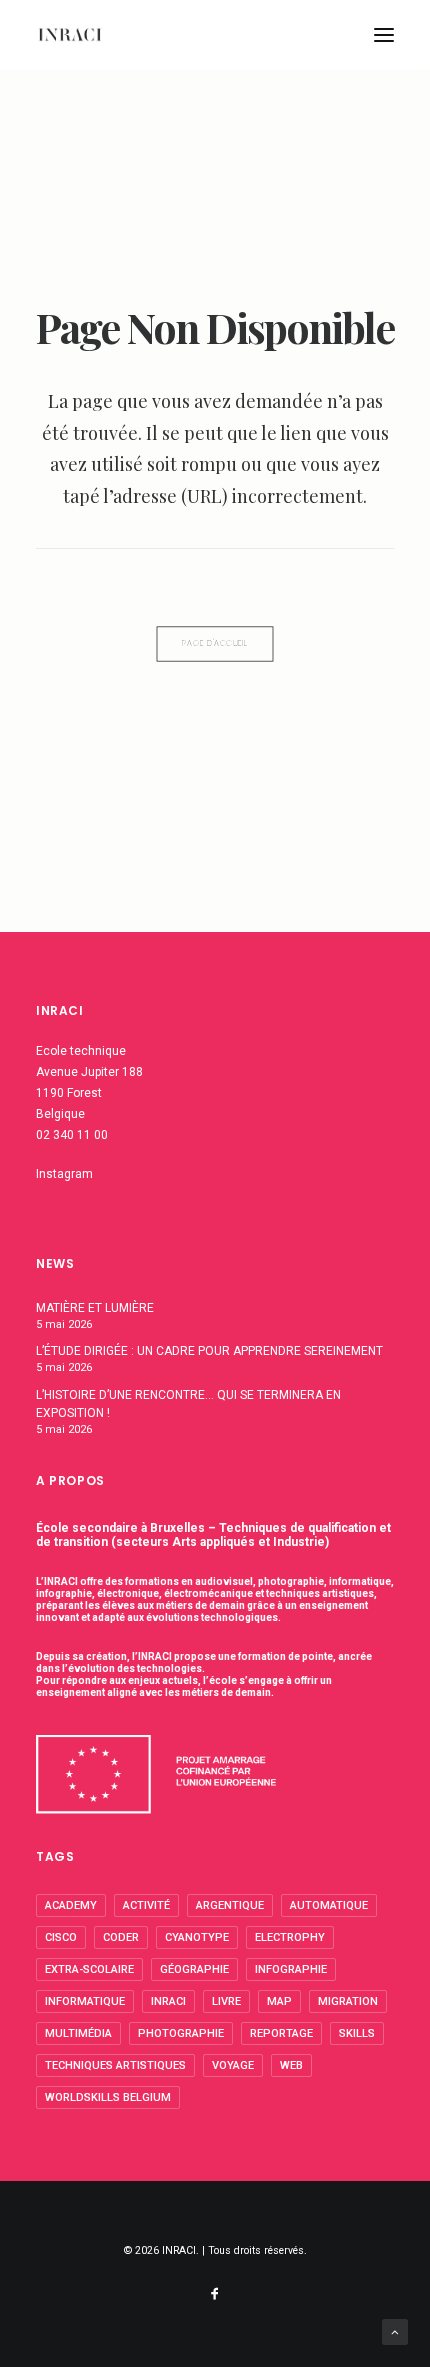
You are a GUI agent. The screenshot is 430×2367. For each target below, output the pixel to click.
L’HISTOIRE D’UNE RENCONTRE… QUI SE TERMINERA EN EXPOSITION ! (188, 1404)
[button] (384, 34)
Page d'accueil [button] (215, 644)
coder (121, 1937)
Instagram (64, 1174)
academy (71, 1905)
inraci (168, 2001)
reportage (281, 2033)
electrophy (290, 1937)
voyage (233, 2065)
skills (357, 2033)
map (279, 2001)
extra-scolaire (89, 1969)
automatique (329, 1905)
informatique (85, 2001)
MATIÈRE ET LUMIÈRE (95, 1308)
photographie (181, 2033)
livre (226, 2001)
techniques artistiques (115, 2065)
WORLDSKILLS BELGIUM (108, 2097)
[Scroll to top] (395, 2331)
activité (146, 1905)
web (291, 2065)
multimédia (78, 2033)
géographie (194, 1969)
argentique (230, 1905)
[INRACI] (69, 34)
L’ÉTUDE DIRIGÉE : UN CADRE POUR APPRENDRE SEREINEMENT (209, 1351)
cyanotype (197, 1937)
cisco (61, 1937)
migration (348, 2001)
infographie (291, 1969)
